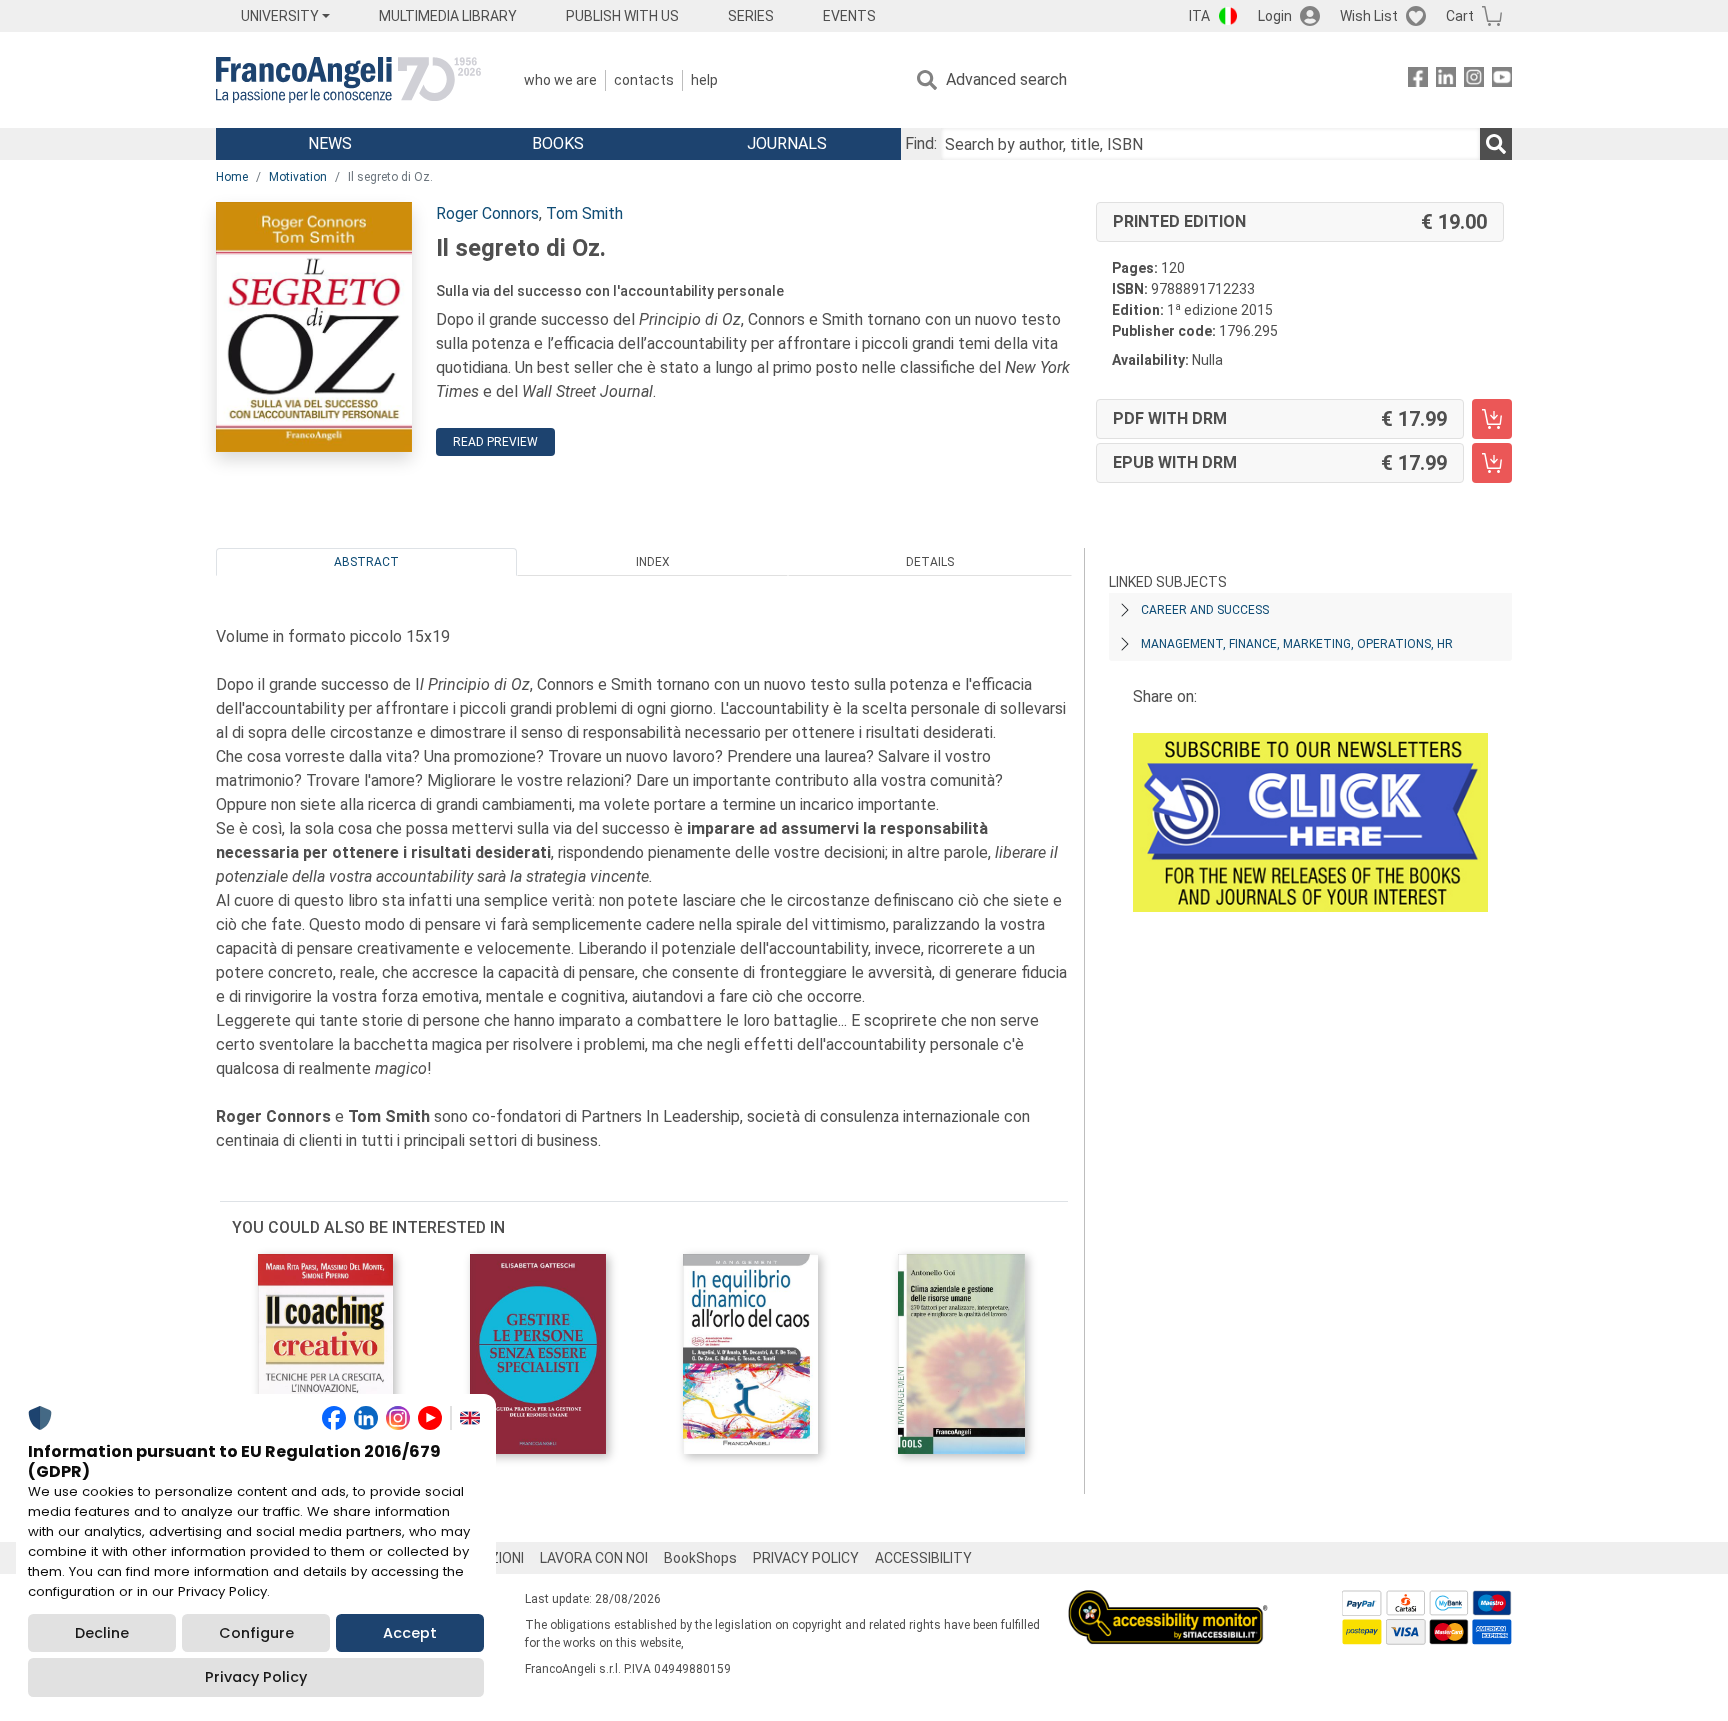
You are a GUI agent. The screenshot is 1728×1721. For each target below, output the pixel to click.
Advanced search (1006, 79)
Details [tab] (930, 562)
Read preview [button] (495, 442)
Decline (102, 1633)
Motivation (298, 177)
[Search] (1496, 144)
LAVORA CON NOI (594, 1558)
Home (232, 177)
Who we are (560, 80)
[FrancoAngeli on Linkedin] (1446, 80)
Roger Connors (487, 213)
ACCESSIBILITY (923, 1558)
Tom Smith (584, 213)
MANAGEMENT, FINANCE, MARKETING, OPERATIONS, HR (1297, 644)
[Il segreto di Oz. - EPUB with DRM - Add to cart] (1492, 463)
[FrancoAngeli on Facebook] (1418, 80)
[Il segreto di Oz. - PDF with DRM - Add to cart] (1492, 419)
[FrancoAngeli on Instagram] (1474, 80)
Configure (256, 1633)
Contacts (644, 80)
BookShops (700, 1558)
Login (1275, 16)
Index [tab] (653, 562)
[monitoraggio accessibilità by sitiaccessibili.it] (1168, 1601)
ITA (1199, 16)
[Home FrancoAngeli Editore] (348, 80)
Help (704, 80)
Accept (410, 1633)
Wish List (1369, 16)
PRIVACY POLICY (806, 1558)
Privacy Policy (256, 1677)
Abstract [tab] (366, 562)
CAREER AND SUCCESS (1205, 610)
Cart (1460, 16)
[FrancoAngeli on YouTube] (1502, 80)
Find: (921, 143)
